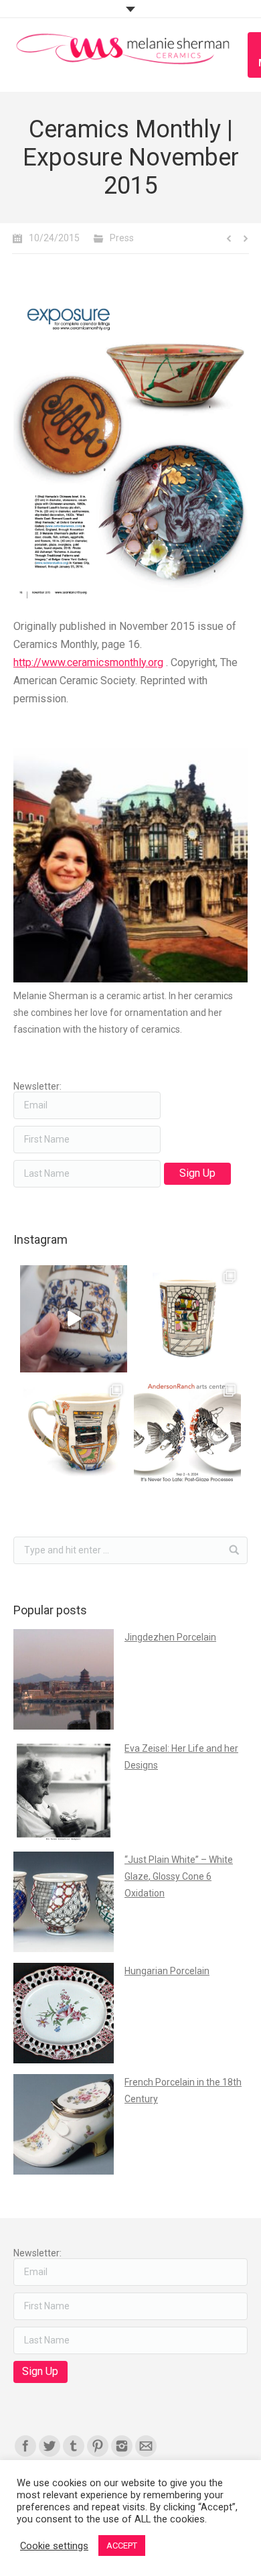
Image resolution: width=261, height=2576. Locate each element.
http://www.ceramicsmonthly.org (88, 662)
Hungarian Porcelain (167, 1971)
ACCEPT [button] (122, 2546)
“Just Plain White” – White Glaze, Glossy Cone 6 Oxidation (179, 1876)
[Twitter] (50, 2446)
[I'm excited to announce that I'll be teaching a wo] (187, 1433)
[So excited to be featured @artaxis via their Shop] (74, 1433)
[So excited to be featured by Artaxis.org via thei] (187, 1319)
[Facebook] (25, 2446)
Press (122, 238)
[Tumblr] (74, 2446)
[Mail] (146, 2446)
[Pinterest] (98, 2446)
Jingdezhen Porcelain (170, 1637)
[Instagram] (122, 2446)
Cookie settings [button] (54, 2546)
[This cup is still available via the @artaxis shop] (74, 1319)
